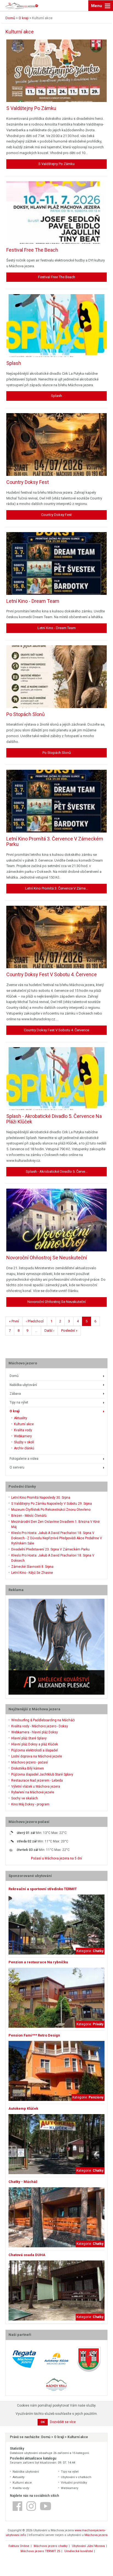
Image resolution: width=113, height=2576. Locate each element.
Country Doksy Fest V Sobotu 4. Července (52, 974)
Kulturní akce (24, 1424)
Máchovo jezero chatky (51, 2546)
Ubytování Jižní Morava (88, 2546)
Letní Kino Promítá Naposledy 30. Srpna (41, 1498)
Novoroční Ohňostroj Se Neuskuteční (47, 1258)
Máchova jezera (96, 2535)
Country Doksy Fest (28, 482)
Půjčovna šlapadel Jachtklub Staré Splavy (42, 1774)
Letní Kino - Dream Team (33, 601)
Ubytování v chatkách (76, 2477)
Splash (14, 363)
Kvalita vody (23, 1430)
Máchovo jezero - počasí (30, 1762)
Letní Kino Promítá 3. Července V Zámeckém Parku (55, 841)
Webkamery (23, 1436)
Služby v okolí (24, 1442)
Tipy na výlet (19, 1402)
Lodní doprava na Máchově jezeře (37, 1756)
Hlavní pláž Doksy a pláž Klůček (35, 1744)
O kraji (15, 1411)
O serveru (17, 1467)
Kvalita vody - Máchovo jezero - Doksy (40, 1726)
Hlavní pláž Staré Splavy (29, 1738)
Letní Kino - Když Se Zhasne (32, 1573)
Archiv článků (24, 1448)
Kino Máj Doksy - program (30, 1804)
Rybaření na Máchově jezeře (33, 1792)
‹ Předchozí (35, 1321)
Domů (14, 1376)
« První (14, 1321)
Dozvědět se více (63, 2422)
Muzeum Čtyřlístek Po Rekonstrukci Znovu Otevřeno (51, 1510)
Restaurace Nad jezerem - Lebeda (37, 1780)
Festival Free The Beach (32, 250)
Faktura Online (19, 2546)
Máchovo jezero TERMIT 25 (40, 2551)
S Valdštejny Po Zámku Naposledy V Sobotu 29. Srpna (52, 1504)
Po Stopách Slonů (26, 714)
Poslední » (69, 1330)
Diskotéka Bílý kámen (28, 1768)
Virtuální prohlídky (74, 2483)
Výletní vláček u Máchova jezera (36, 1787)
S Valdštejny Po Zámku (31, 108)
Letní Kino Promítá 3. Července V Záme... (57, 888)
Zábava (15, 1394)
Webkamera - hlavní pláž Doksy (35, 1732)
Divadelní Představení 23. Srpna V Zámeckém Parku (50, 1549)
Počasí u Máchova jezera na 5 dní (56, 1858)
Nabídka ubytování (23, 1385)
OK (43, 2422)
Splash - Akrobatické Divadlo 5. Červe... (57, 1171)
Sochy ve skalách (25, 1798)
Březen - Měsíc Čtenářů (29, 1516)
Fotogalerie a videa (24, 1459)
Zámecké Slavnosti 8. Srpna (32, 1567)
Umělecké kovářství (79, 2551)
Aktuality (21, 1418)
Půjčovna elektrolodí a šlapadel (35, 1750)
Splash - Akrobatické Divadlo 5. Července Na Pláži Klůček (54, 1119)
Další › (49, 1330)
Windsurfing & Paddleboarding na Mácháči (43, 1720)
